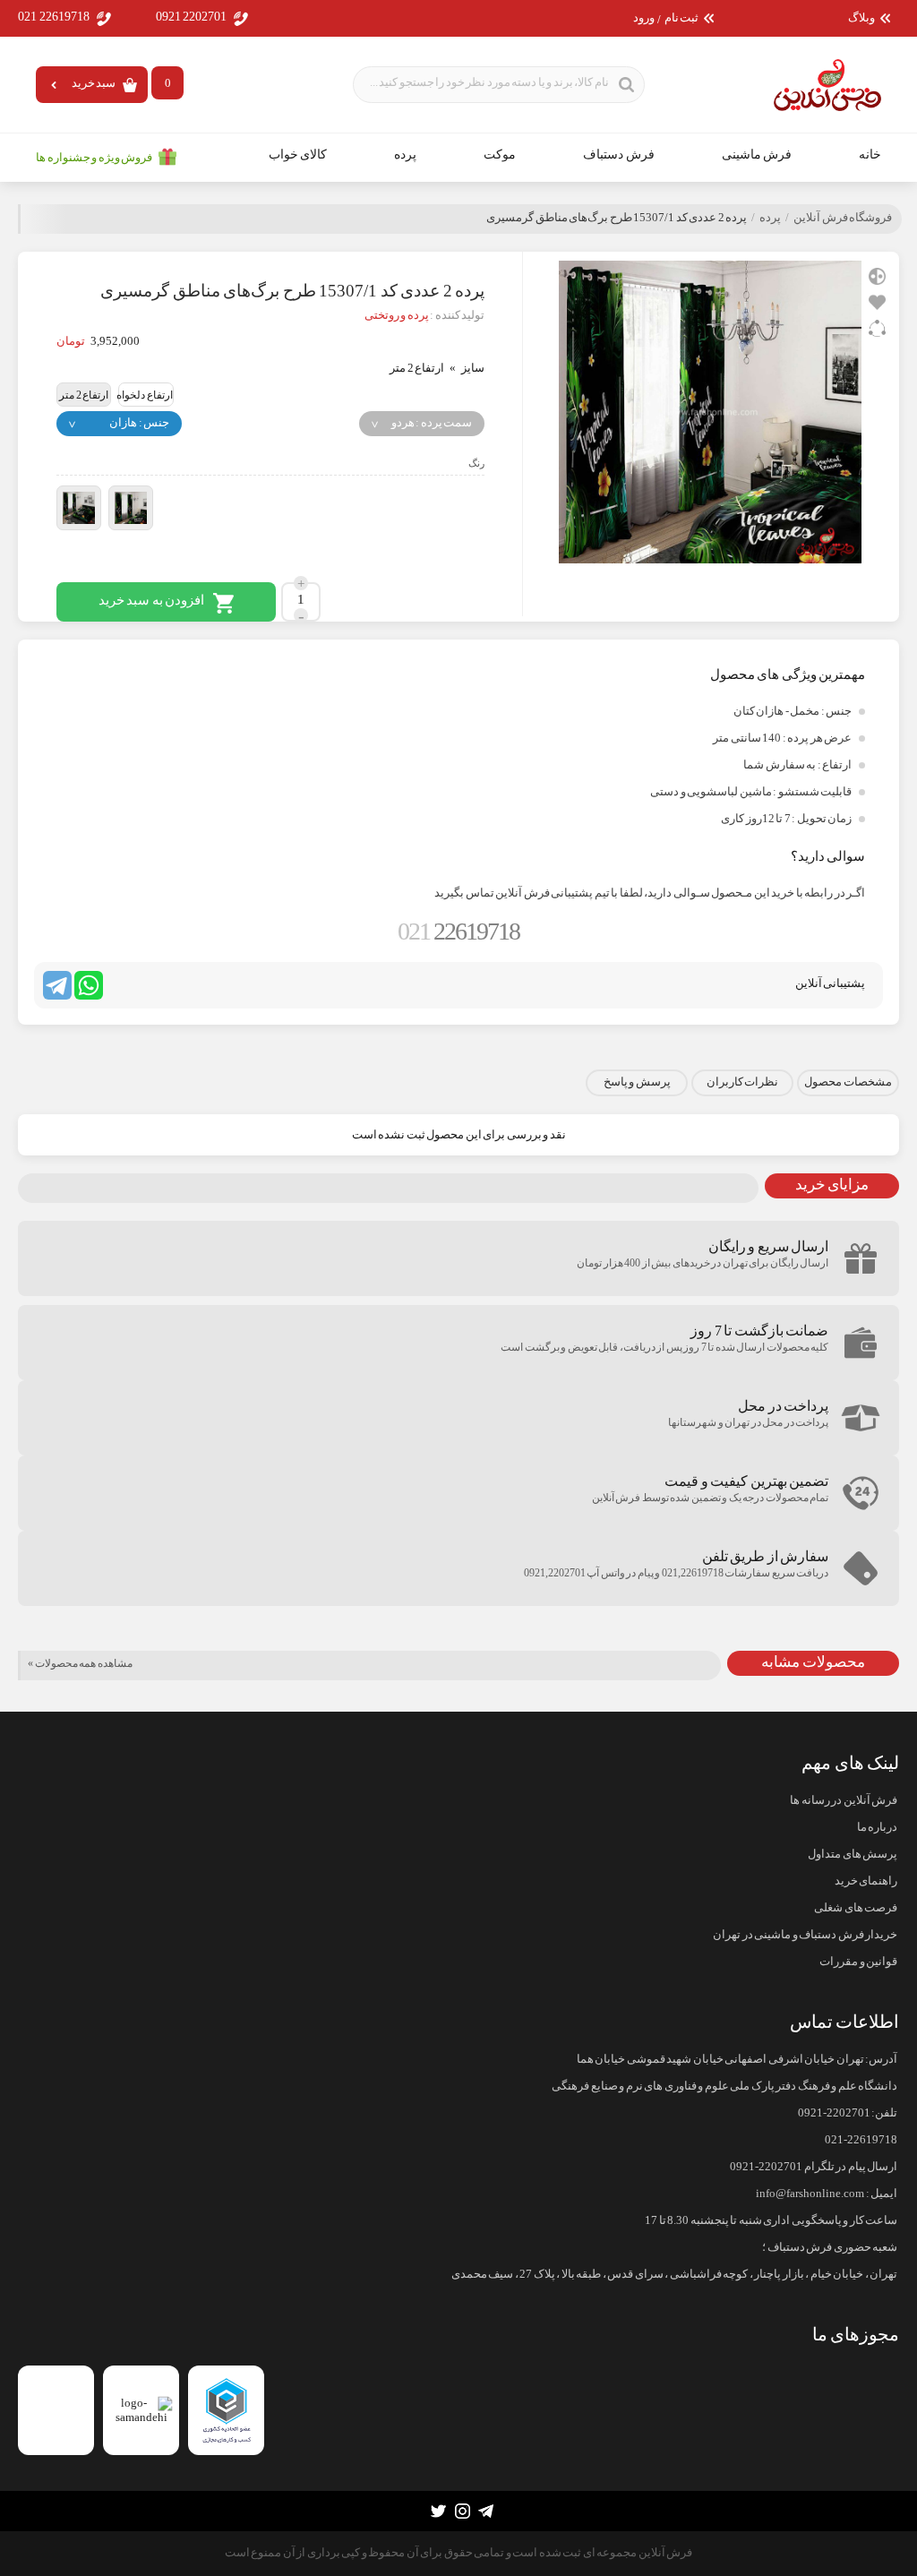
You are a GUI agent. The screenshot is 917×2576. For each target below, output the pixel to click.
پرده (405, 155)
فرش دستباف (619, 155)
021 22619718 (54, 17)
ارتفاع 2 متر (84, 395)
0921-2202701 (834, 2113)
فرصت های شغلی (856, 1908)
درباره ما (877, 1827)
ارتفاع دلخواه (145, 395)
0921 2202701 (192, 17)
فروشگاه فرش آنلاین (843, 218)
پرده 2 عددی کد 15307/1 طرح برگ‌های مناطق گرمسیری (617, 218)
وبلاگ (861, 18)
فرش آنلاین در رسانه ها (844, 1800)
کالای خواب (298, 155)
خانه (870, 155)
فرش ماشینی (757, 155)
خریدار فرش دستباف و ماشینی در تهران (805, 1935)
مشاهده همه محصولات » (80, 1663)
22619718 (458, 931)
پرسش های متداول (853, 1854)
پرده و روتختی (397, 315)
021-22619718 (861, 2140)
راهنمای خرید (866, 1881)
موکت (500, 155)
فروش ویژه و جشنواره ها (94, 158)
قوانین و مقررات (858, 1962)
